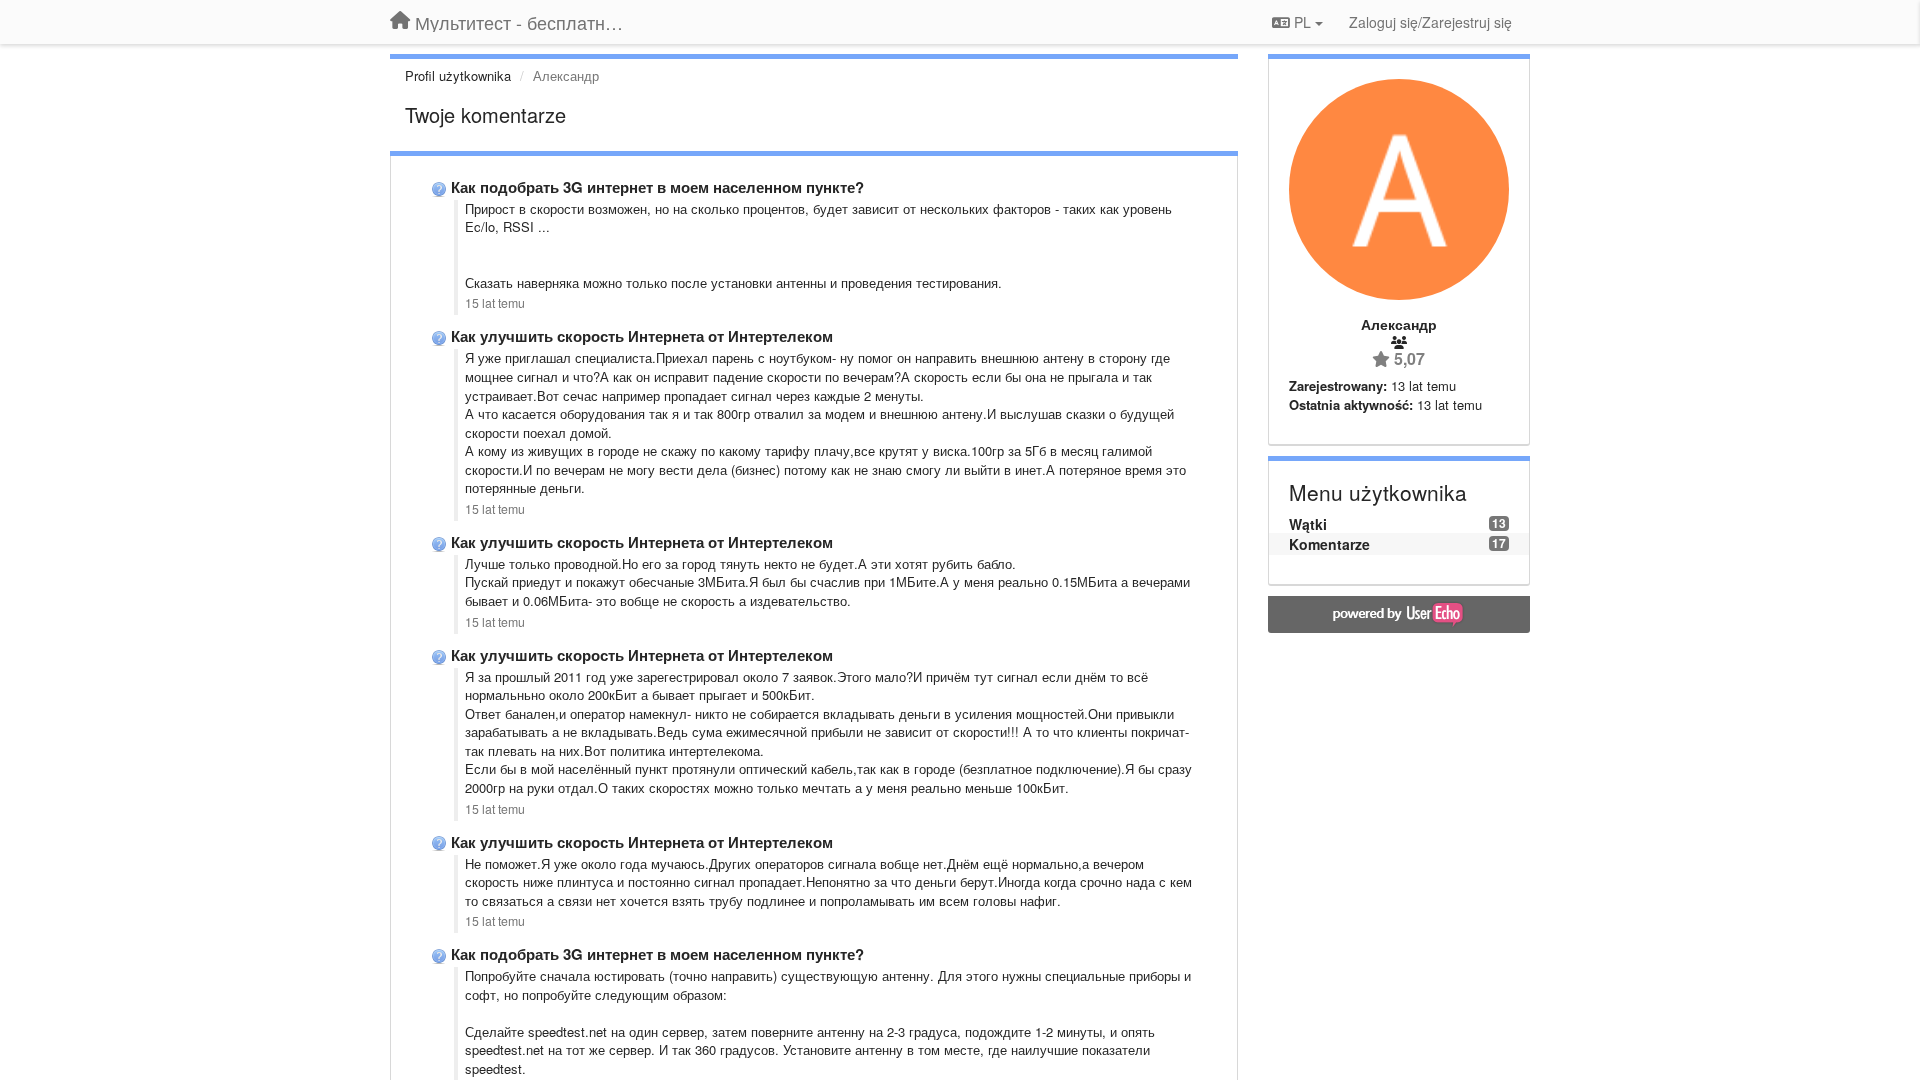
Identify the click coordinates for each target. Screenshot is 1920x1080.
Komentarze (1329, 544)
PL (1302, 22)
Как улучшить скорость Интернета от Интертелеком (642, 336)
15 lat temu (495, 303)
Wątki (1308, 524)
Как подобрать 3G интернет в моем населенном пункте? (657, 187)
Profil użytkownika (458, 75)
